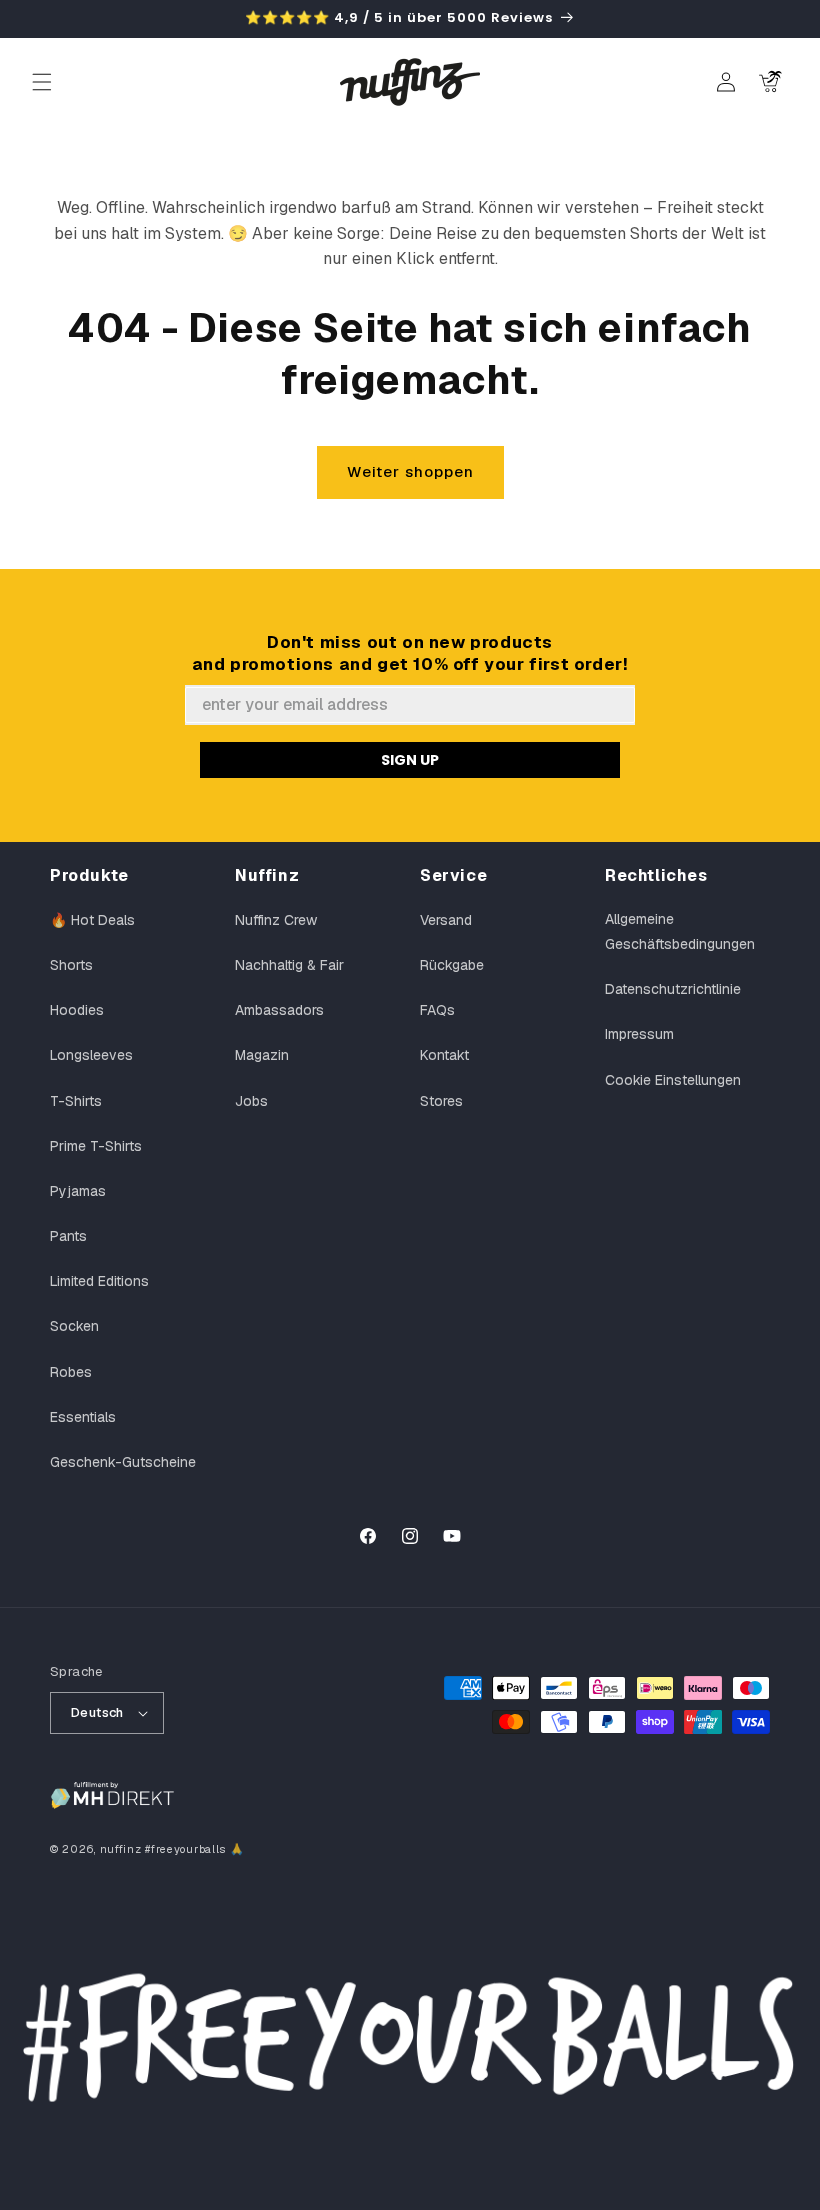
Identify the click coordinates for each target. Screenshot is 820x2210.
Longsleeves (91, 1055)
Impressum (639, 1034)
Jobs (251, 1101)
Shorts (71, 965)
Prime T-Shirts (96, 1146)
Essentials (83, 1417)
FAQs (437, 1010)
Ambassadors (279, 1010)
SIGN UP (410, 760)
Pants (68, 1236)
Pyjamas (78, 1191)
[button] (42, 82)
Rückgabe (452, 965)
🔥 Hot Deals (92, 920)
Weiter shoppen (410, 471)
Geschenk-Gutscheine (123, 1462)
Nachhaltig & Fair (289, 965)
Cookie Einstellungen (673, 1080)
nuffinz (121, 1849)
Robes (71, 1372)
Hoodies (77, 1010)
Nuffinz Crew (276, 920)
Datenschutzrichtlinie (673, 989)
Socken (74, 1326)
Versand (446, 920)
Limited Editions (99, 1281)
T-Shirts (76, 1101)
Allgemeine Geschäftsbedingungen (680, 931)
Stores (441, 1101)
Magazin (262, 1055)
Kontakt (444, 1055)
